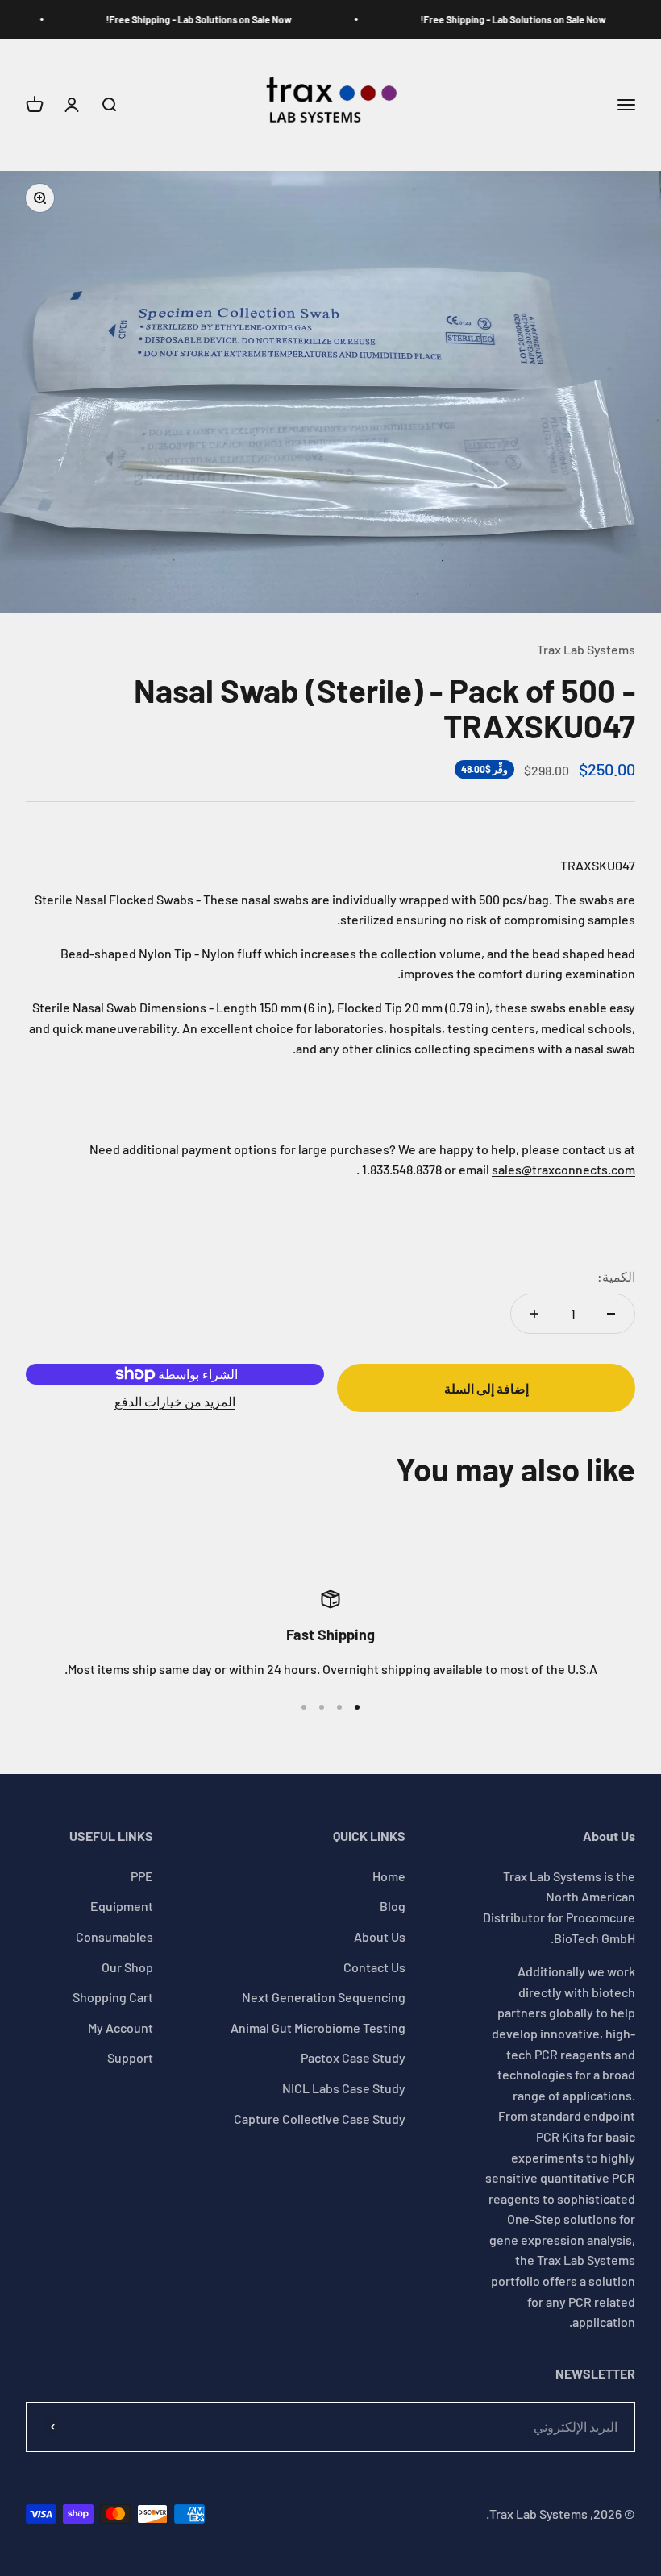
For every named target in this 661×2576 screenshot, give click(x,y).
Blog (393, 1906)
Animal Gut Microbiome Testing (318, 2028)
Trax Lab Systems (586, 649)
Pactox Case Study (353, 2057)
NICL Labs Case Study (344, 2088)
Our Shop (127, 1967)
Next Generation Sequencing (324, 1997)
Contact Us (374, 1967)
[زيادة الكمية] (534, 1314)
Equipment (122, 1906)
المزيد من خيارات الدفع (175, 1401)
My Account (121, 2028)
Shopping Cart (113, 1997)
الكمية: (616, 1276)
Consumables (114, 1936)
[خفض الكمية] (611, 1314)
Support (130, 2057)
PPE (142, 1876)
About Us (380, 1936)
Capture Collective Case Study (320, 2119)
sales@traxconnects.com (563, 1169)
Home (389, 1876)
